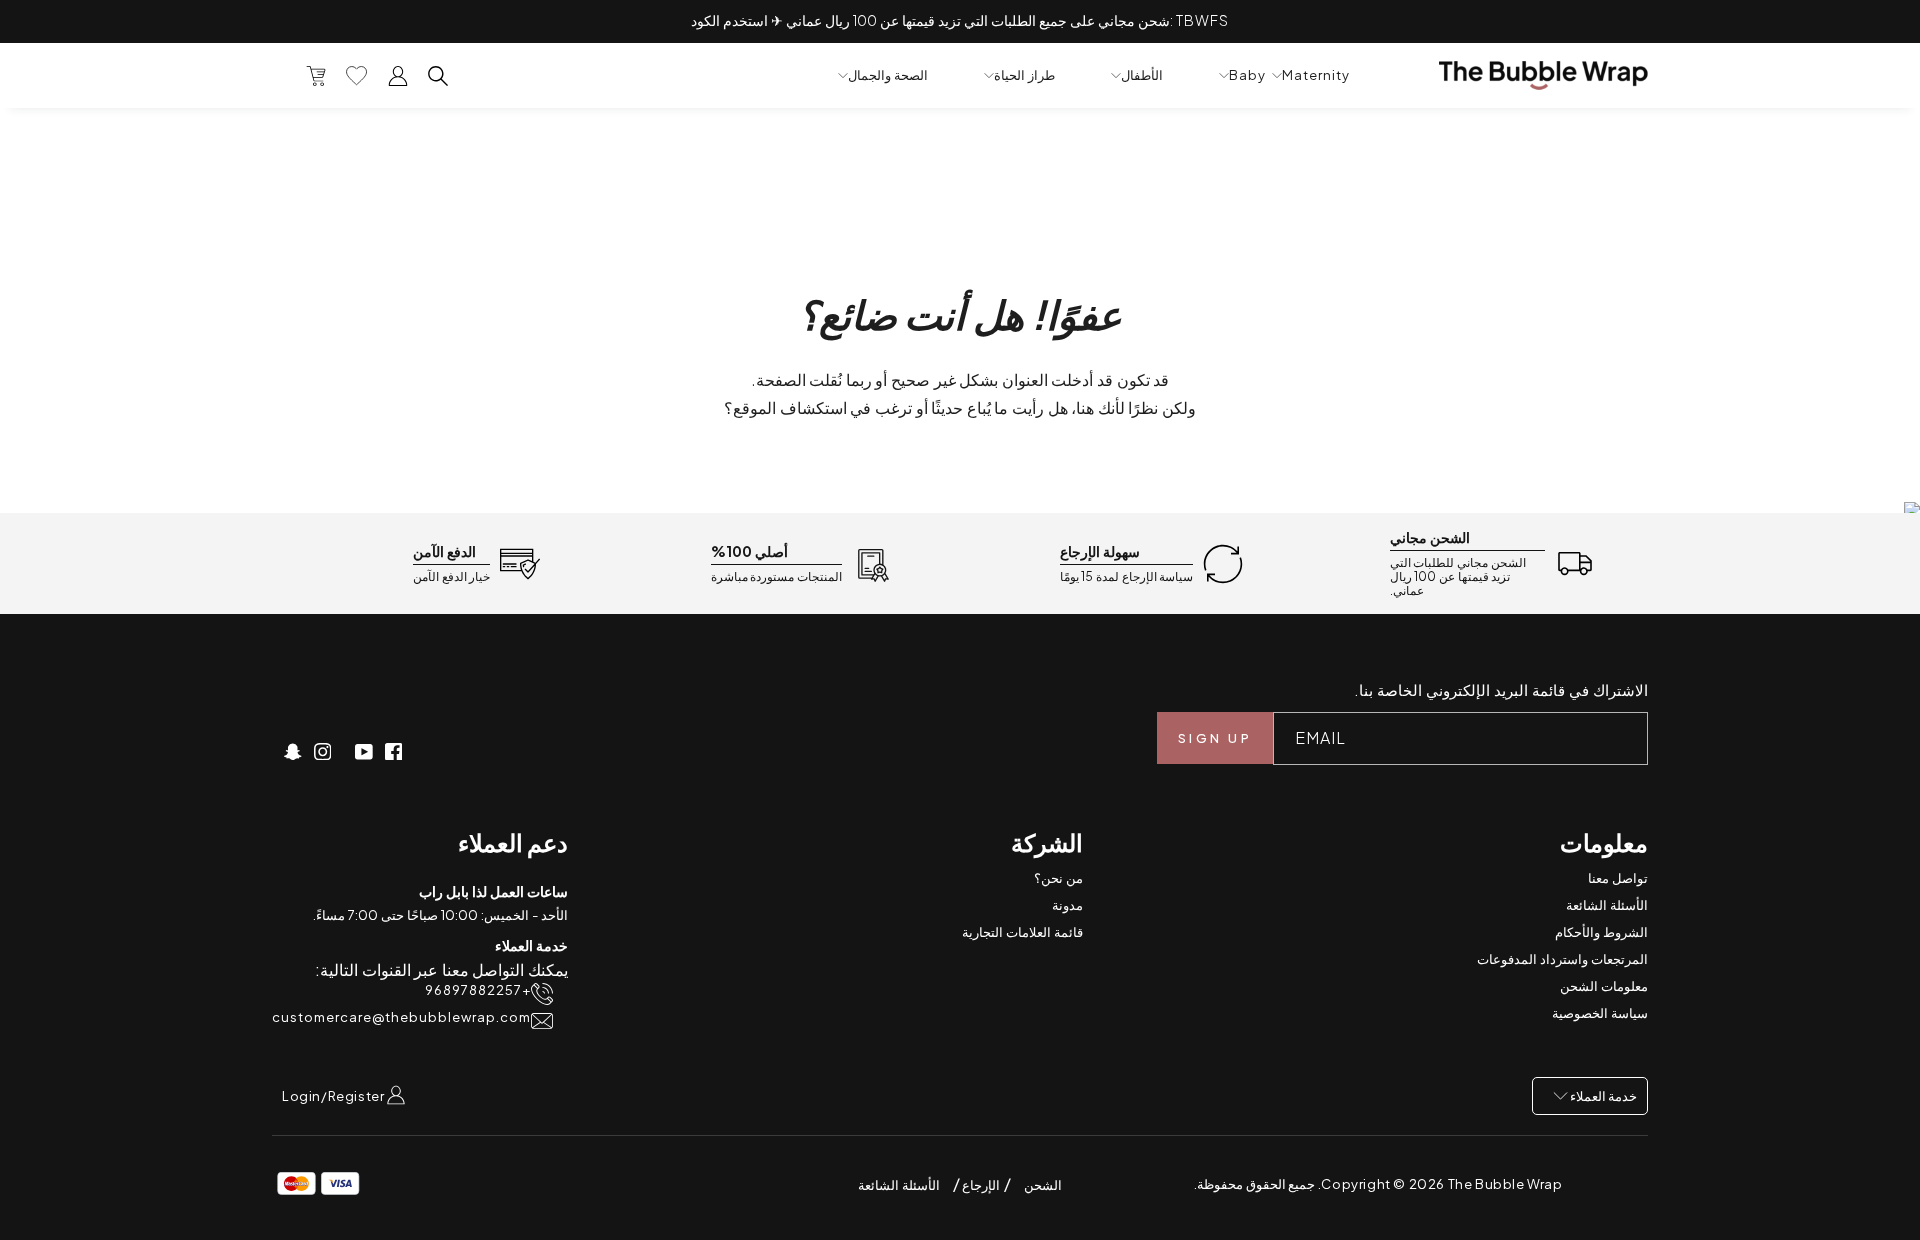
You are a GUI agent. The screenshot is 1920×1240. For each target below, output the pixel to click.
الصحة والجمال (888, 75)
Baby (1247, 75)
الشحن (1043, 1185)
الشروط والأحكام (1601, 932)
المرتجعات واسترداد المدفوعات (1562, 959)
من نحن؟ (1058, 878)
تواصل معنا (1618, 878)
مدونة (1067, 905)
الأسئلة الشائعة (1607, 905)
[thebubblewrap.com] (1543, 75)
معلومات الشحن (1604, 986)
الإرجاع (980, 1185)
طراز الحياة (1024, 75)
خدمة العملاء (1602, 1096)
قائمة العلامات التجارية (1022, 932)
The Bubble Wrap (1505, 1184)
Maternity (1316, 75)
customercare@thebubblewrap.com (401, 1017)
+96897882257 (478, 990)
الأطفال (1142, 75)
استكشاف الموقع (790, 407)
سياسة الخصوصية (1600, 1013)
